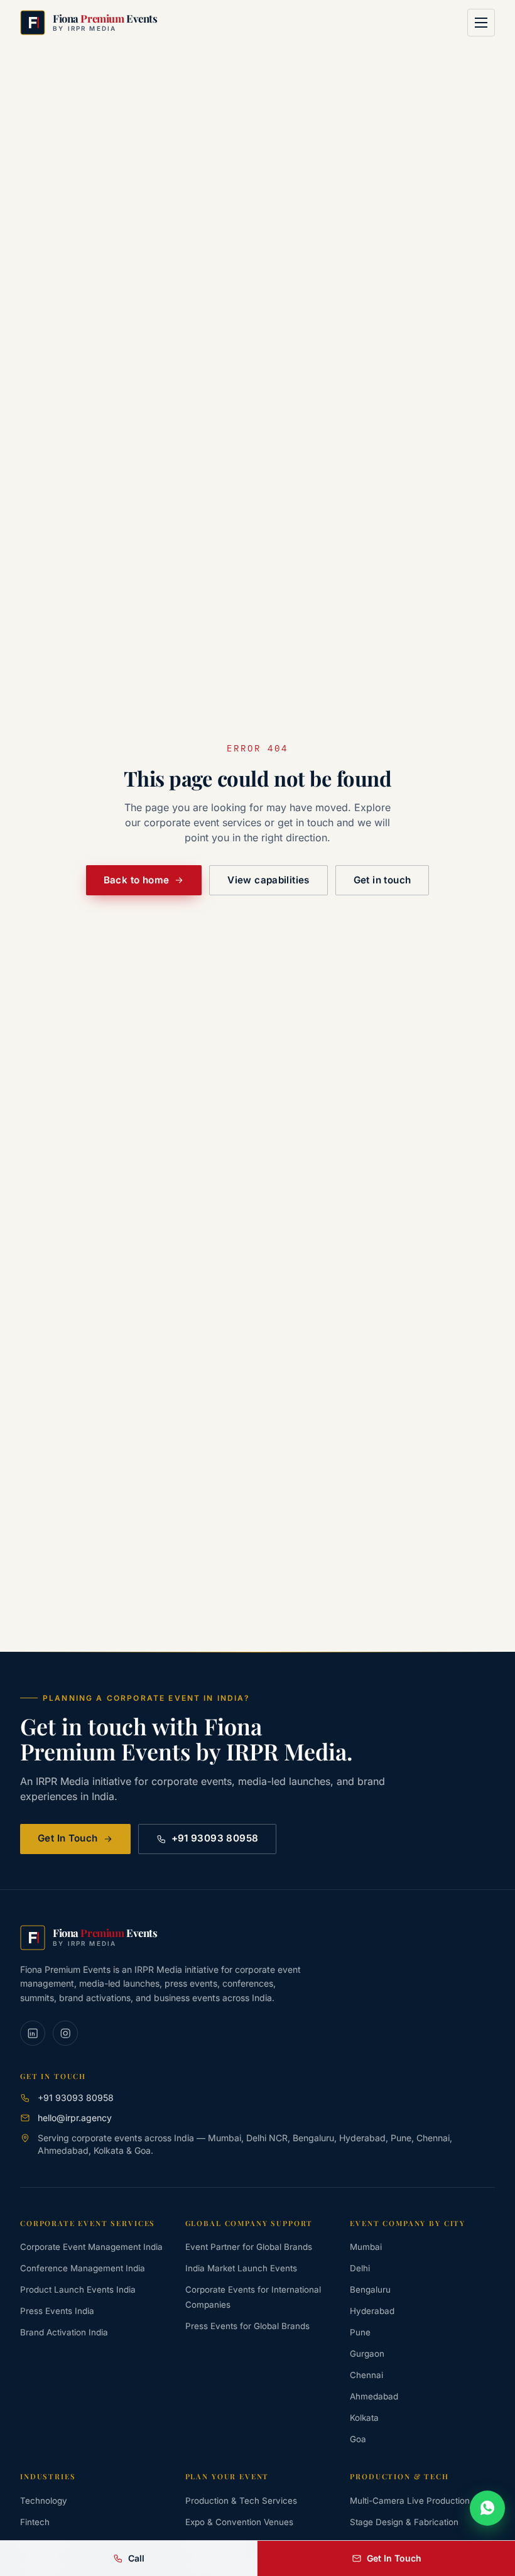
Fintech (35, 2522)
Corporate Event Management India (91, 2247)
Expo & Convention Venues (239, 2522)
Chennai (366, 2375)
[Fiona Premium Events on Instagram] (65, 2033)
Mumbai (366, 2247)
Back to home (137, 880)
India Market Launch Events (241, 2268)
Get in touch (382, 880)
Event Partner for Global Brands (249, 2247)
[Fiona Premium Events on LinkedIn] (33, 2033)
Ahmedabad (374, 2396)
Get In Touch (68, 1838)
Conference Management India (83, 2268)
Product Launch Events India (78, 2289)
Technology (44, 2501)
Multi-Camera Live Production (410, 2501)
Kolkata (364, 2418)
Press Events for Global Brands (247, 2326)
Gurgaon (367, 2354)
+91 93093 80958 (215, 1838)
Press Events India (57, 2311)
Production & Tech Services (241, 2501)
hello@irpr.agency (75, 2118)
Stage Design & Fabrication (404, 2522)
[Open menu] (481, 23)
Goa (358, 2439)
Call (136, 2558)
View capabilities (268, 880)
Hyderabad (372, 2311)
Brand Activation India (64, 2332)
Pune (360, 2332)
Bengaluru (370, 2289)
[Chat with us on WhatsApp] (487, 2508)
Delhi (360, 2268)
